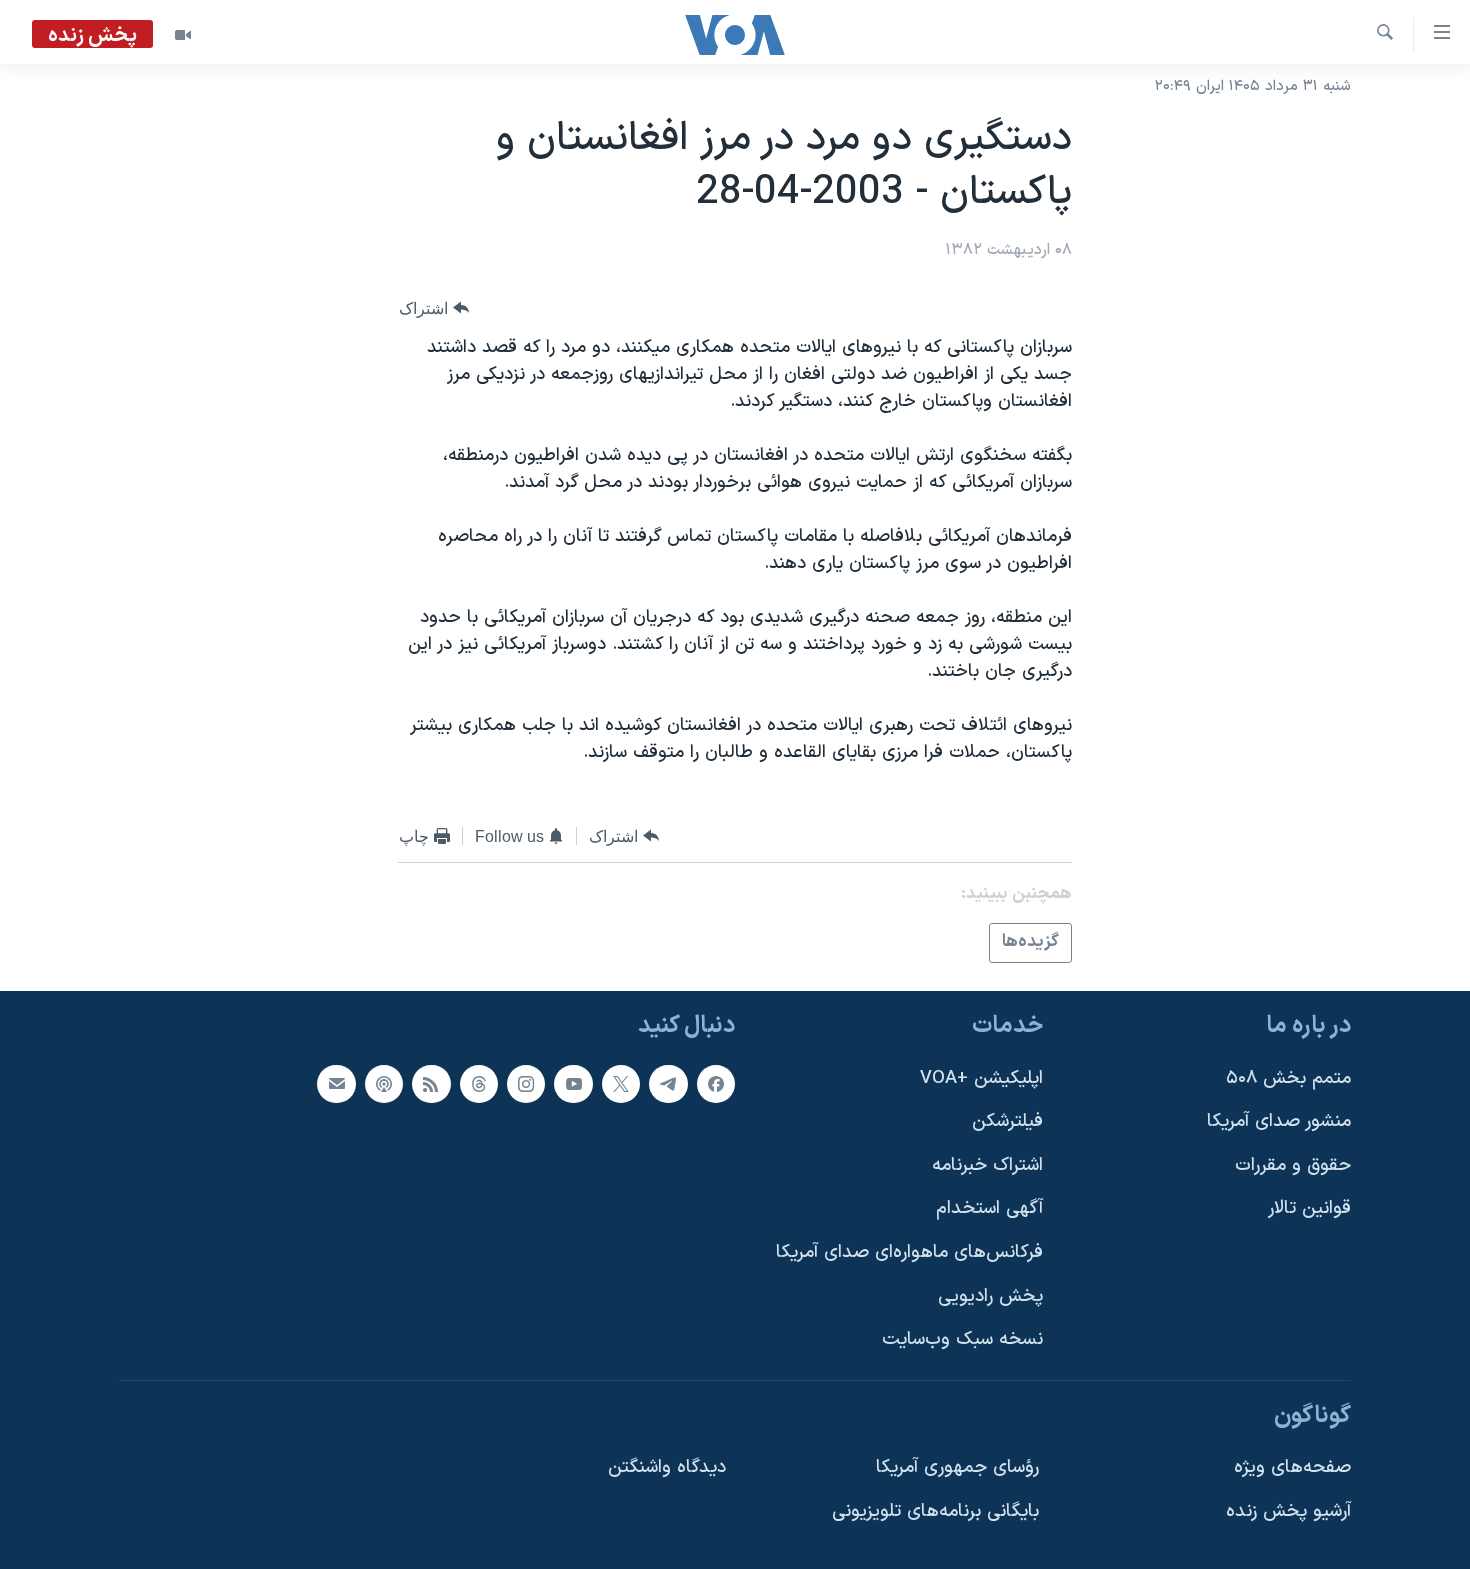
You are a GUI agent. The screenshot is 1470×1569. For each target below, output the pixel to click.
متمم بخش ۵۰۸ (1288, 1077)
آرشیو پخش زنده (1288, 1511)
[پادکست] (384, 1083)
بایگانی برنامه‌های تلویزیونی (935, 1511)
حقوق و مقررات (1293, 1164)
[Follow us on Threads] (479, 1083)
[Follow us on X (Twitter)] (621, 1083)
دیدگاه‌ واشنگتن (667, 1467)
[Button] (434, 308)
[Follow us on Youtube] (573, 1083)
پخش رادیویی (990, 1295)
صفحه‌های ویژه (1292, 1467)
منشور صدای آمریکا (1279, 1121)
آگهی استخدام (989, 1208)
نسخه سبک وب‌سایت (962, 1339)
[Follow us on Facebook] (716, 1083)
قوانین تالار (1309, 1208)
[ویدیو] (183, 35)
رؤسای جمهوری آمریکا (957, 1467)
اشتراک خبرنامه (987, 1164)
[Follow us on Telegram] (668, 1083)
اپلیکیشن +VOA (981, 1077)
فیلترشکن (1007, 1121)
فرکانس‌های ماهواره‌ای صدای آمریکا (909, 1252)
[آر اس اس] (431, 1083)
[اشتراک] (336, 1083)
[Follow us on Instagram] (526, 1083)
